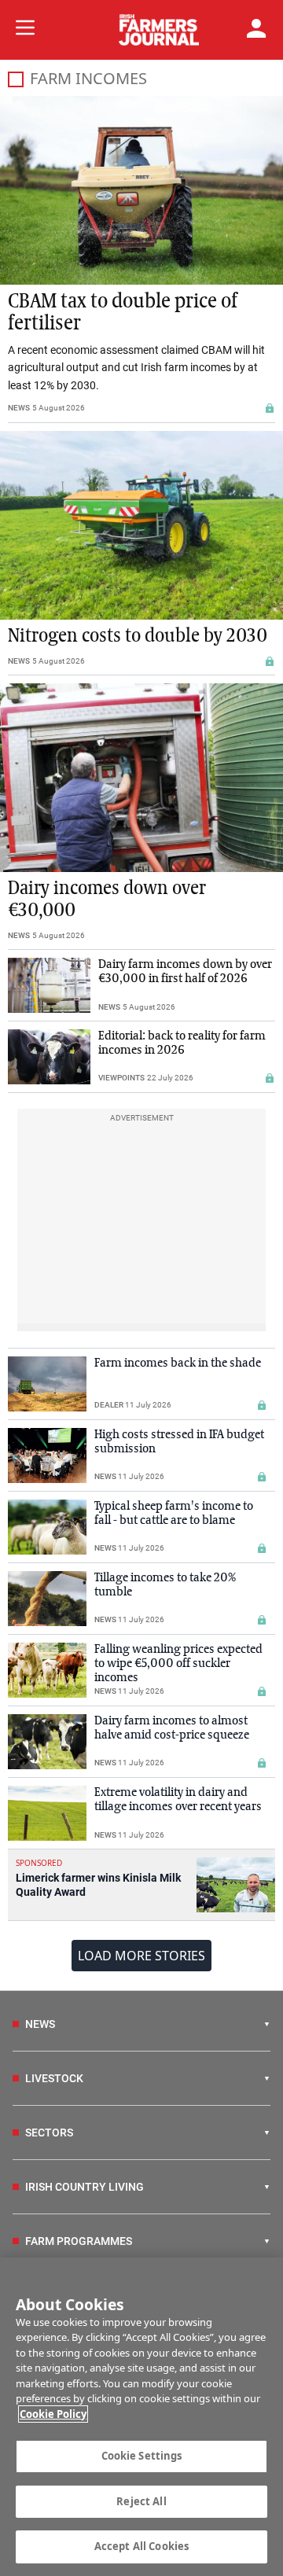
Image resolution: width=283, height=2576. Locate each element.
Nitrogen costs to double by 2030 (138, 636)
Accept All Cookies (141, 2546)
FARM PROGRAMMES (79, 2241)
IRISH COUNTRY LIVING (85, 2187)
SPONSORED (39, 1863)
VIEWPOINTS (121, 1078)
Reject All (141, 2501)
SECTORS (49, 2133)
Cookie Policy (53, 2414)
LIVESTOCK (54, 2078)
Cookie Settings (142, 2456)
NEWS (19, 408)
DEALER (109, 1405)
